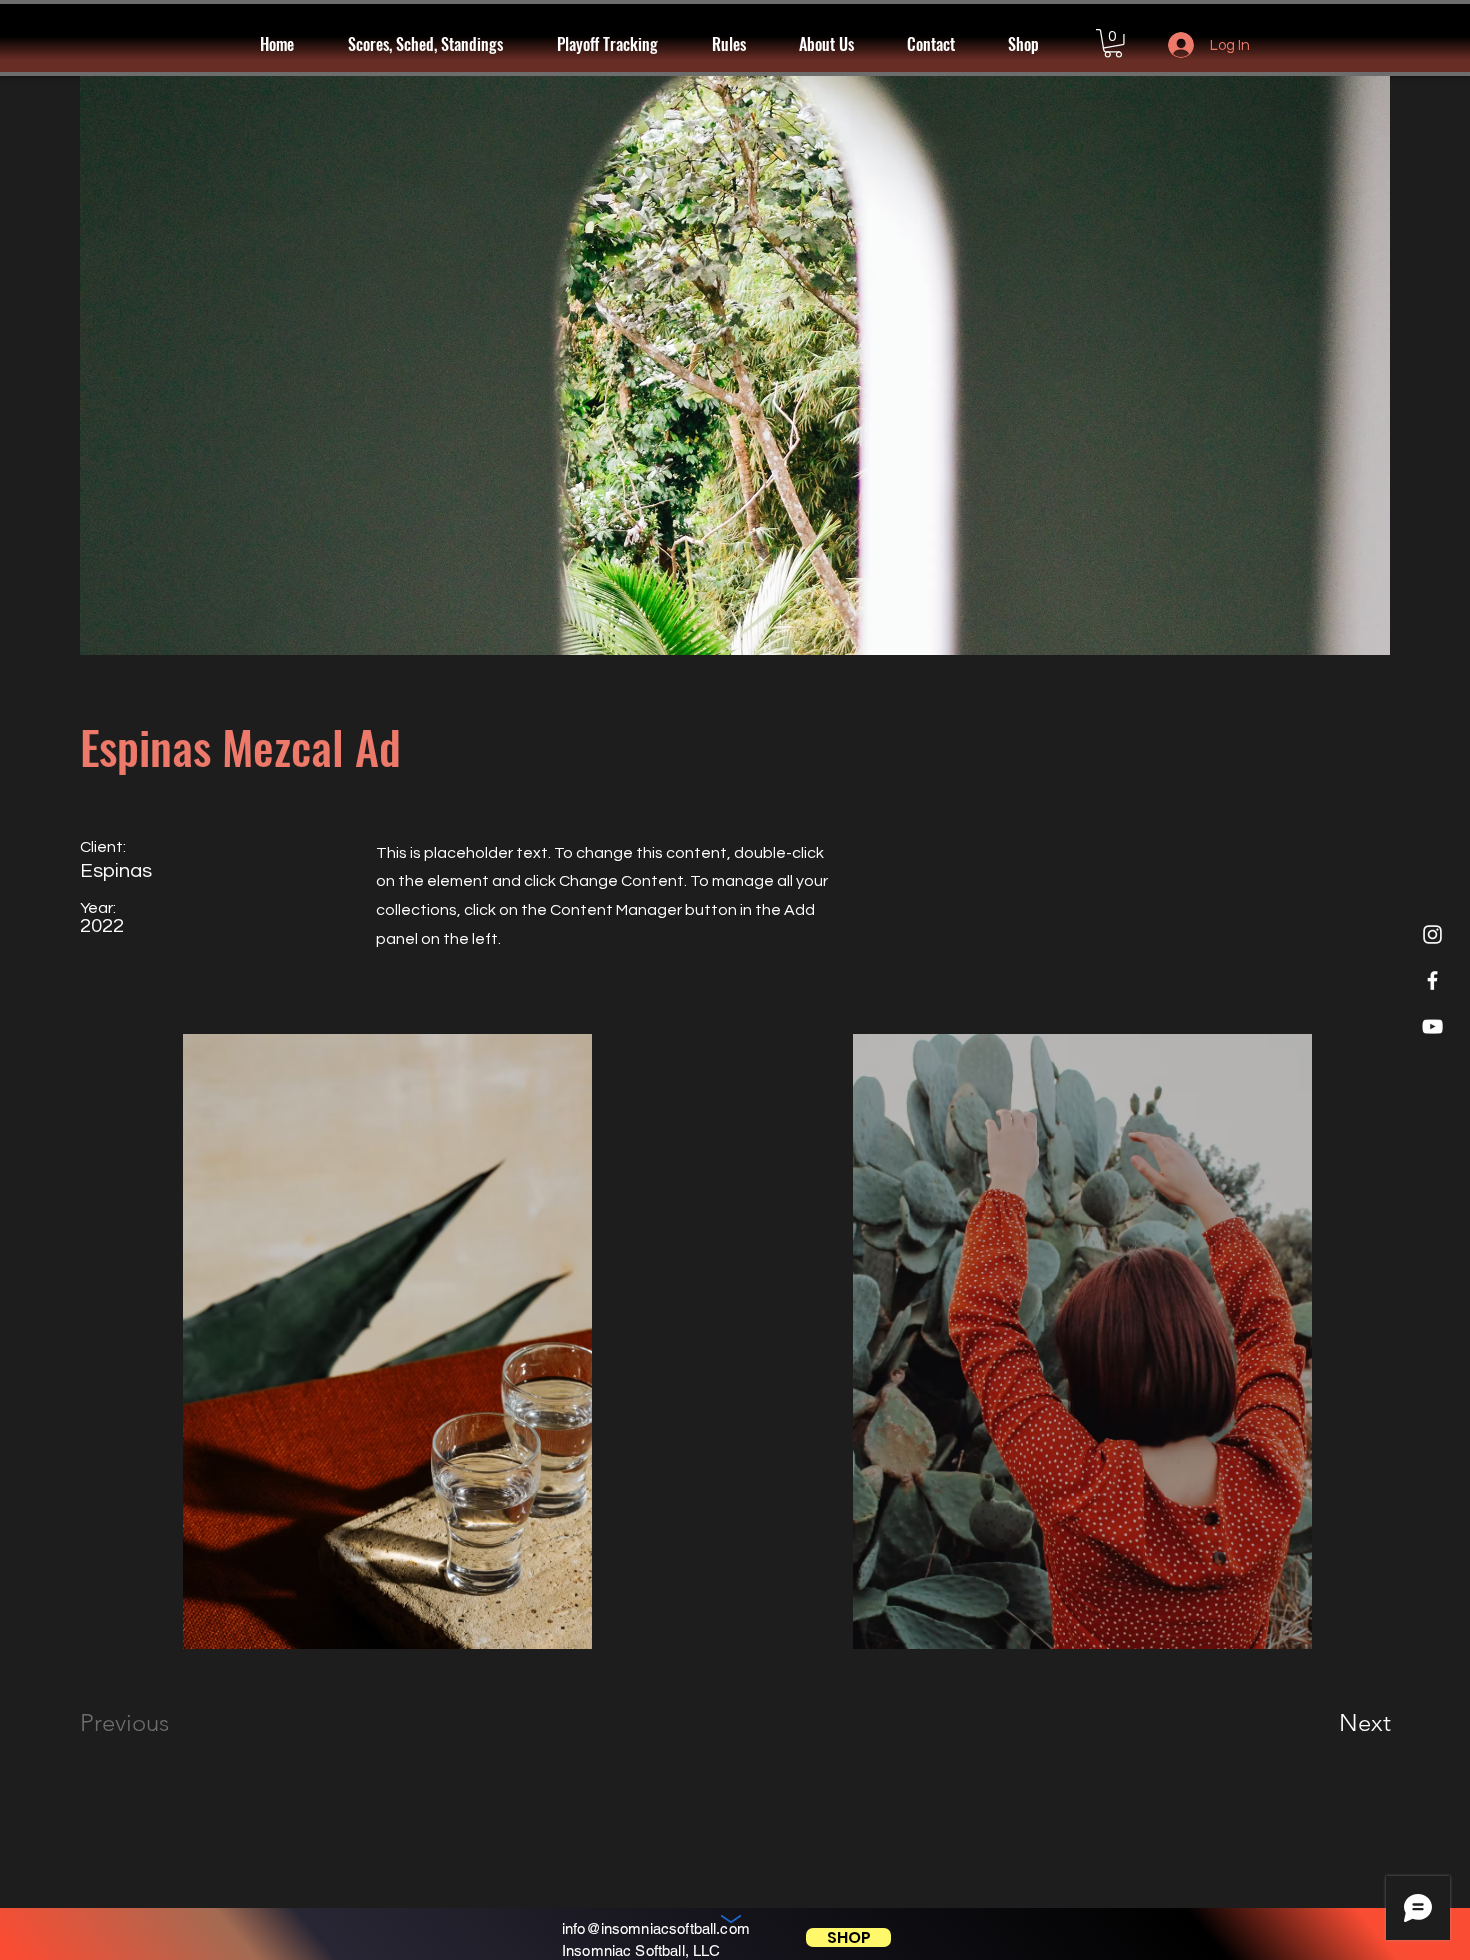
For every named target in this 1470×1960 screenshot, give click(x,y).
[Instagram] (1432, 934)
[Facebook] (1432, 980)
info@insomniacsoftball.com (656, 1928)
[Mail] (731, 1921)
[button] (619, 44)
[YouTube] (1432, 1026)
